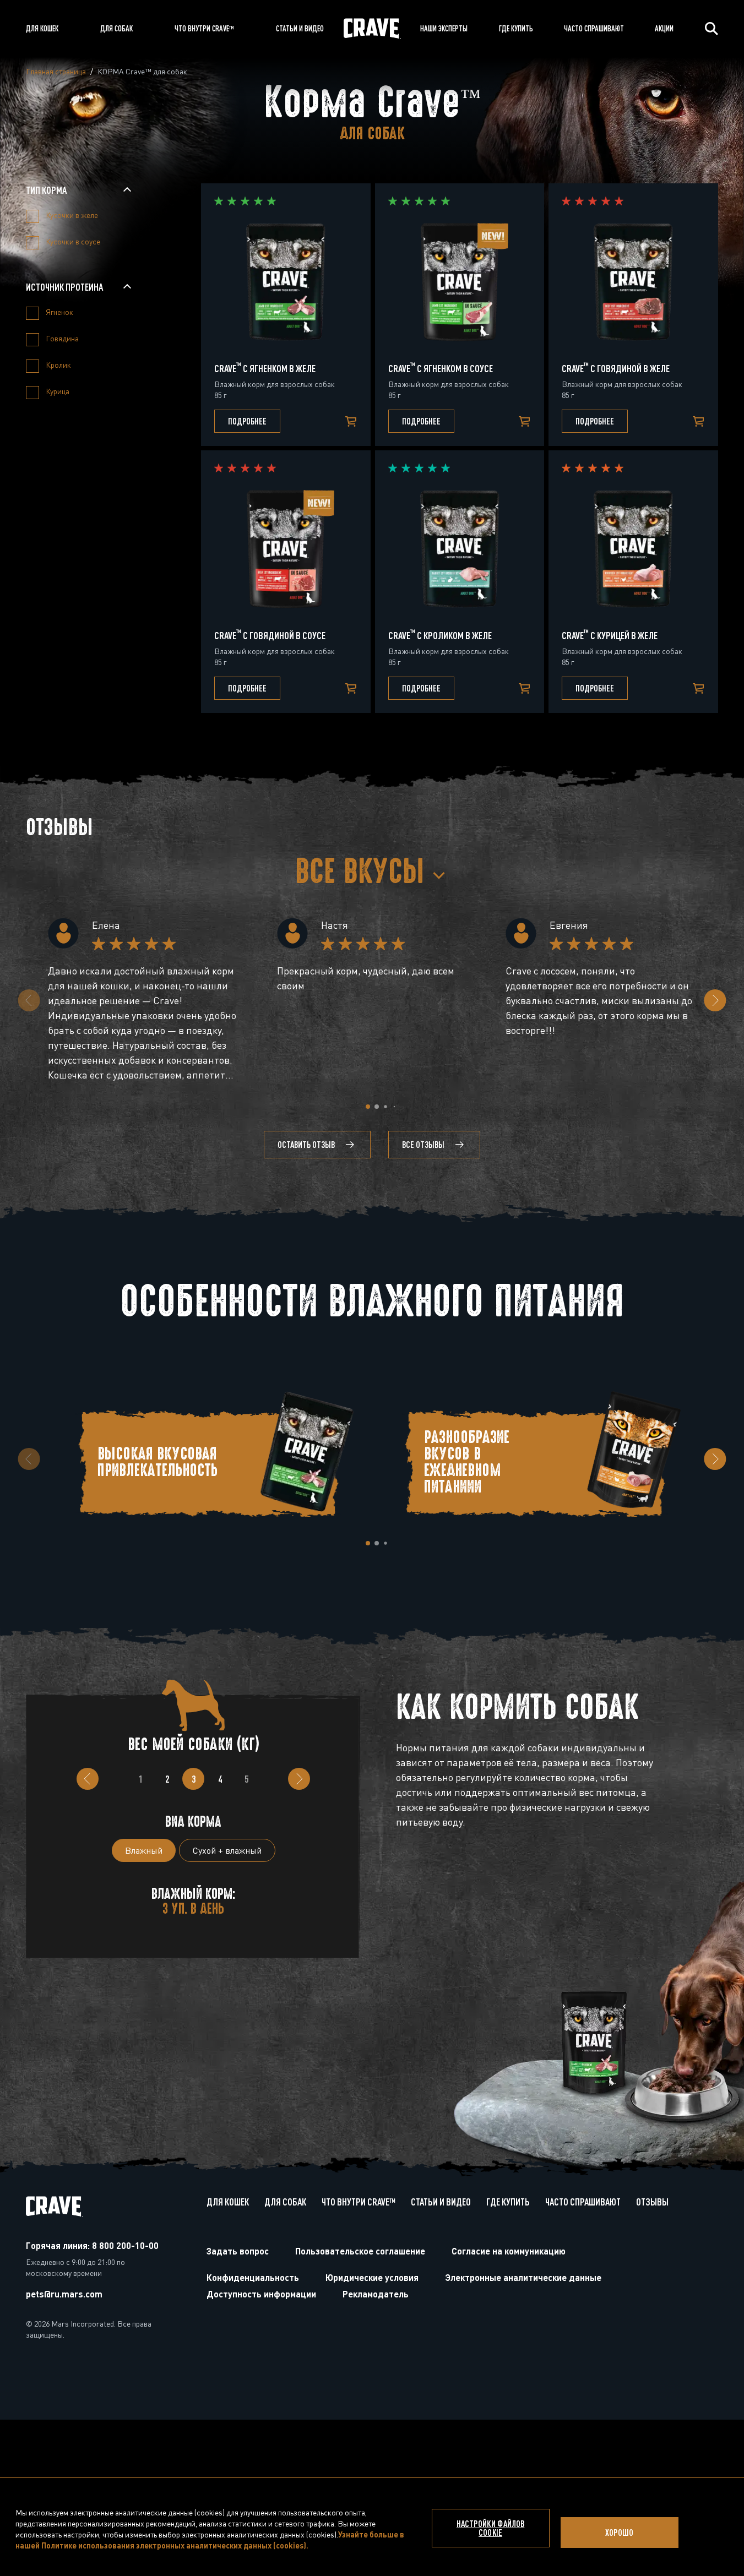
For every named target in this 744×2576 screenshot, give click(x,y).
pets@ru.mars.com (64, 2294)
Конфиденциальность (253, 2277)
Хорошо (619, 2533)
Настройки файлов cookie (491, 2528)
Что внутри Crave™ (359, 2202)
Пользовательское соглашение (360, 2251)
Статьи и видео (441, 2202)
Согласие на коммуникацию (509, 2251)
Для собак (285, 2202)
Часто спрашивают (583, 2202)
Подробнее (247, 421)
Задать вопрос (238, 2251)
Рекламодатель (376, 2294)
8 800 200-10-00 (125, 2245)
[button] (368, 1107)
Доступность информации (261, 2294)
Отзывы (652, 2202)
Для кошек (228, 2202)
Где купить (508, 2202)
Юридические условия (372, 2277)
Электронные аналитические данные (523, 2277)
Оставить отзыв (306, 1145)
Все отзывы (423, 1145)
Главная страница (56, 71)
